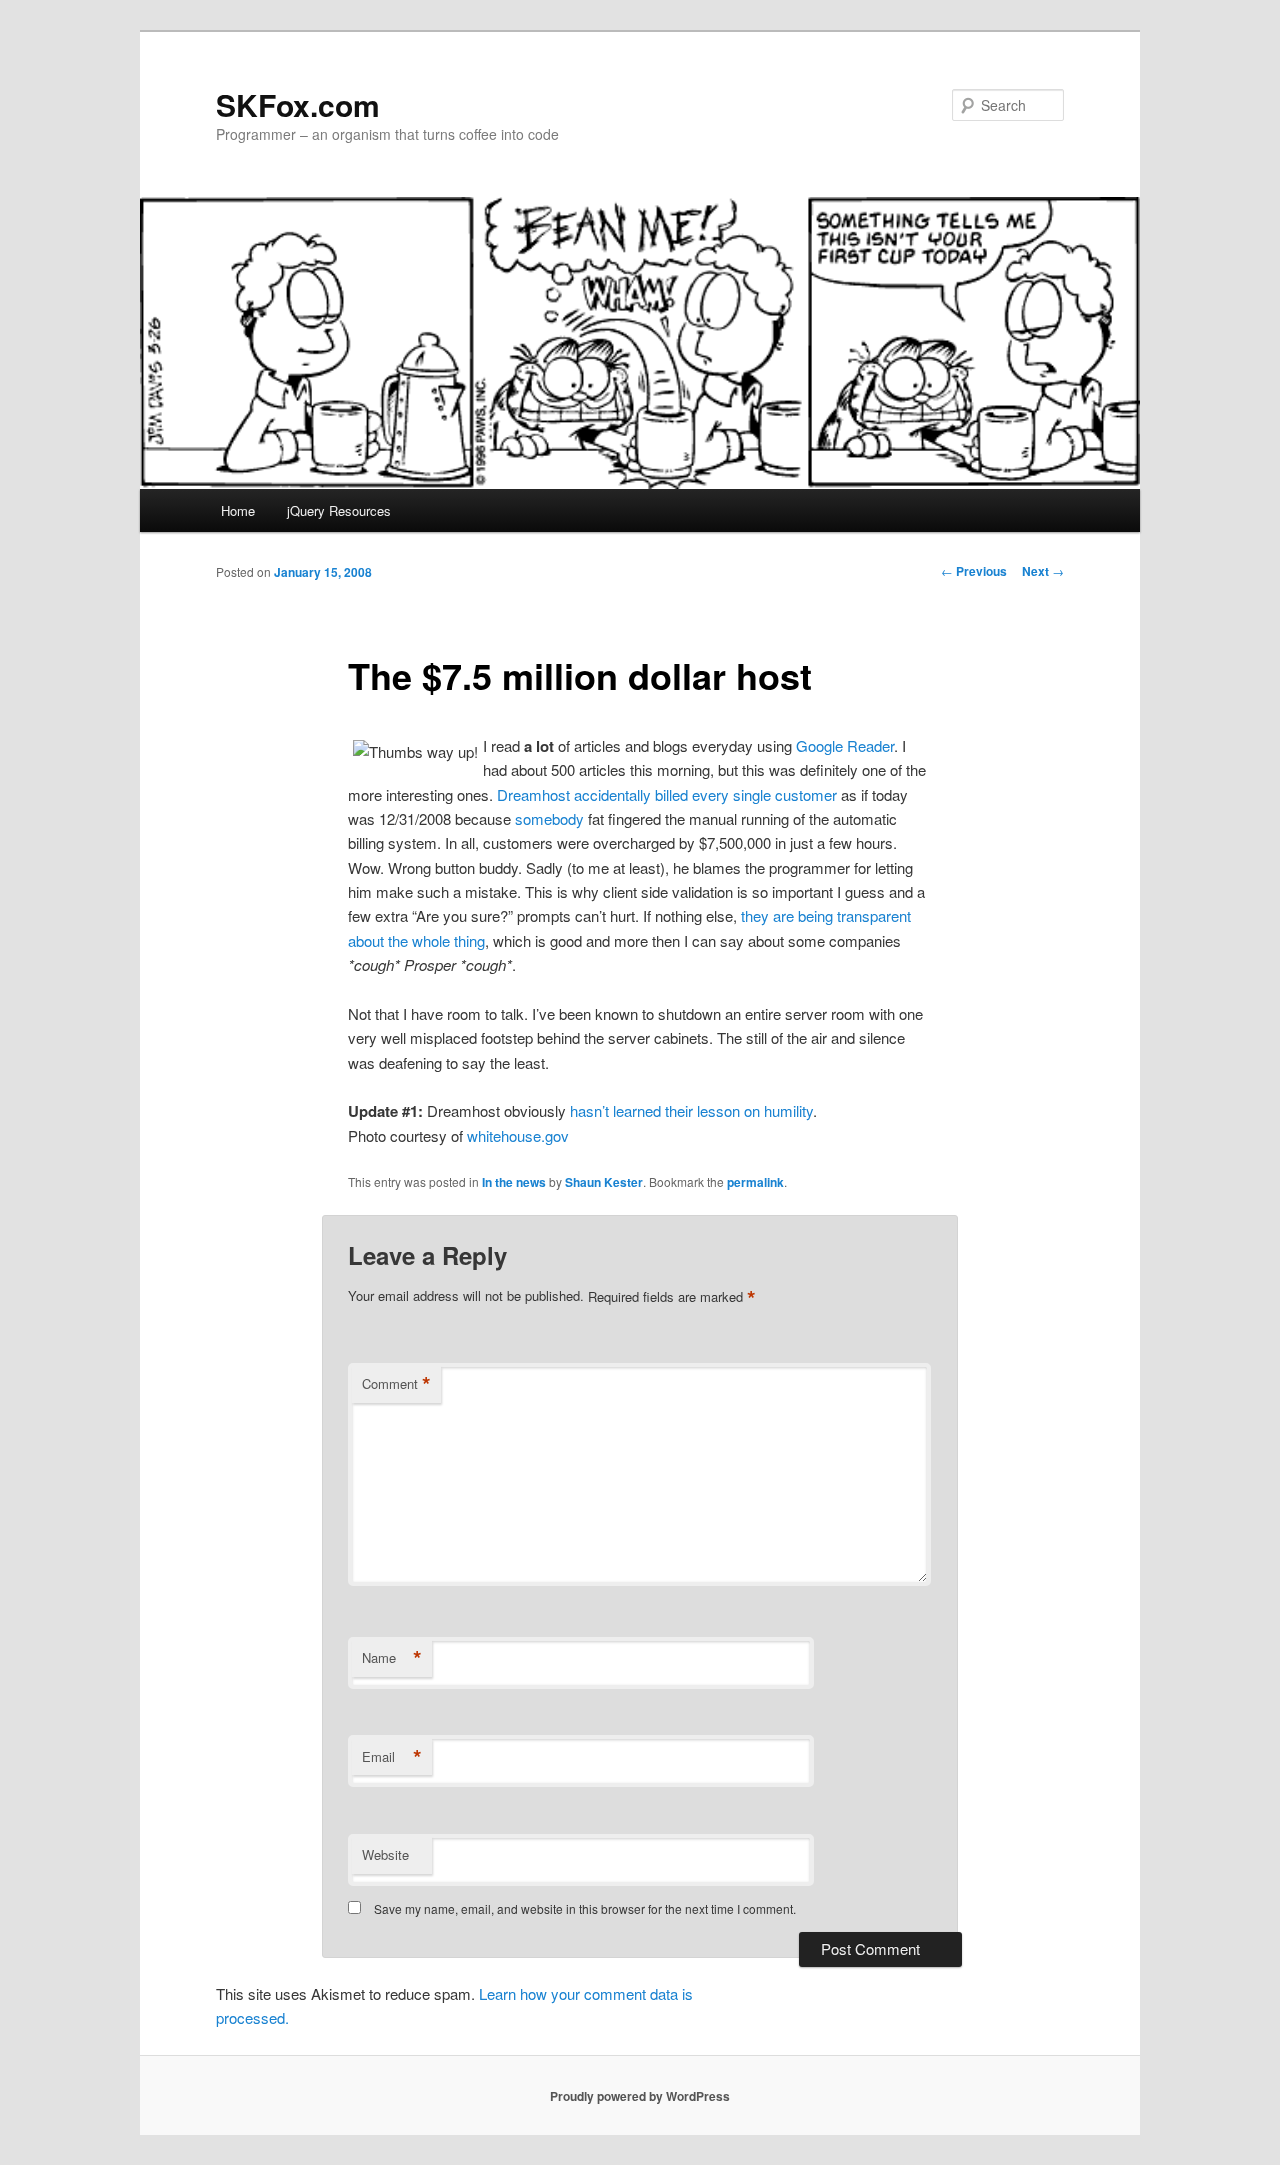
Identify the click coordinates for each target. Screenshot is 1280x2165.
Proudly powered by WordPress (640, 2096)
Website (385, 1854)
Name (392, 1658)
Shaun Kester (604, 1182)
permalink (755, 1182)
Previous (974, 571)
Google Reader (845, 745)
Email (392, 1757)
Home (238, 510)
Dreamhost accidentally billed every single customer (667, 794)
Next (1043, 571)
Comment (396, 1384)
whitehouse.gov (518, 1135)
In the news (514, 1182)
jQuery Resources (339, 510)
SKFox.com (298, 104)
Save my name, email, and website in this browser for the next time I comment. (585, 1908)
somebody (549, 818)
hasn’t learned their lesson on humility (691, 1110)
